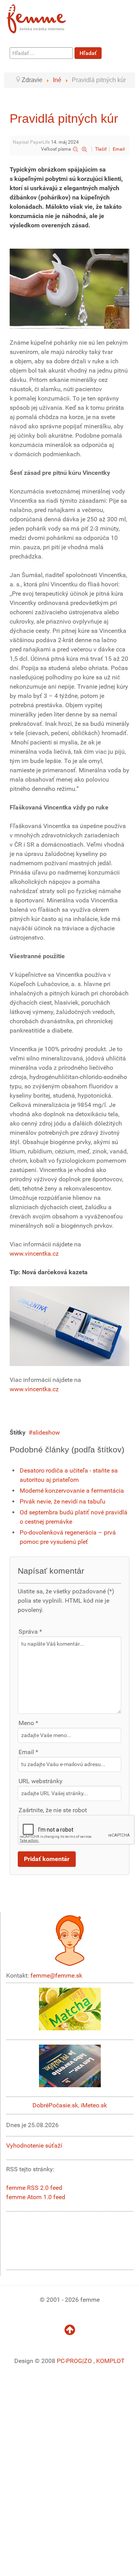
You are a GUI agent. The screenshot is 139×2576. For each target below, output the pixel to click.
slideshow (46, 1432)
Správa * (30, 1632)
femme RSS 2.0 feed (34, 2188)
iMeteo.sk (94, 2105)
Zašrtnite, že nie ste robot (53, 1810)
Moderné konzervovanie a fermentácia (72, 1491)
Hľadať (88, 53)
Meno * (28, 1723)
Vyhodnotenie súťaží (34, 2146)
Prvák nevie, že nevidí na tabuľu (63, 1501)
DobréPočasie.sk (55, 2105)
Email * (28, 1752)
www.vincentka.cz (34, 1254)
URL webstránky (41, 1781)
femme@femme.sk (56, 1975)
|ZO (88, 2361)
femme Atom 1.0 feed (36, 2197)
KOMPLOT (110, 2361)
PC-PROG (69, 2361)
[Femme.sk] (45, 16)
